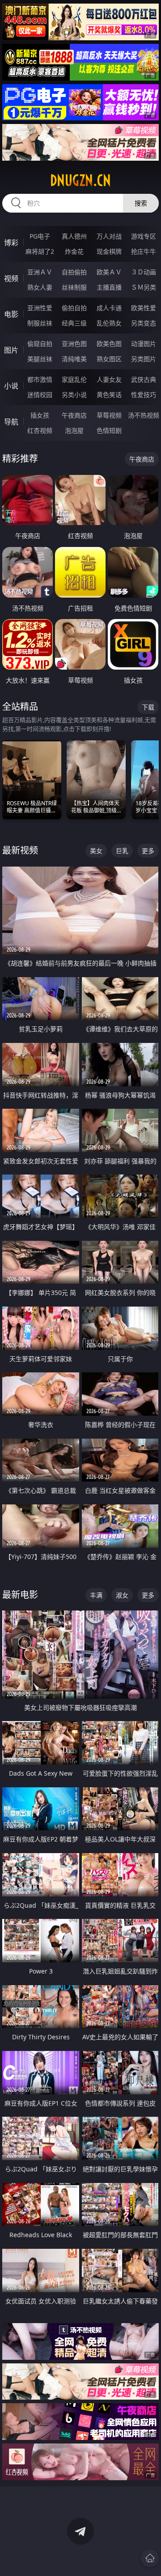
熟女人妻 (40, 287)
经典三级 (74, 323)
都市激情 (40, 379)
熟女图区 (109, 359)
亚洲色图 (74, 344)
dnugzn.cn (80, 180)
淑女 (122, 1595)
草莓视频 (109, 415)
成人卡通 (109, 308)
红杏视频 (40, 430)
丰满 (96, 1595)
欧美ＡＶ (109, 272)
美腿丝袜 (40, 359)
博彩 (11, 243)
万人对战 (109, 236)
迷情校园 (40, 395)
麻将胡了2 (40, 251)
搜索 (141, 203)
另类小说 (74, 395)
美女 (96, 851)
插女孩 (40, 415)
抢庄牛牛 (144, 251)
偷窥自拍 (40, 344)
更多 (148, 851)
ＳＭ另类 (144, 287)
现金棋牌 (109, 251)
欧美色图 (109, 344)
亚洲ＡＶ (40, 272)
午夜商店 (74, 415)
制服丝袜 (40, 323)
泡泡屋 (74, 430)
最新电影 (20, 1595)
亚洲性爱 (40, 308)
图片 (11, 350)
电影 (11, 314)
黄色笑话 (109, 395)
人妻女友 (109, 379)
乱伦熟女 (109, 323)
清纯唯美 (74, 359)
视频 (11, 278)
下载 (148, 707)
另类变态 (144, 323)
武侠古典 (144, 379)
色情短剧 (109, 430)
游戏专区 (144, 236)
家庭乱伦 (74, 379)
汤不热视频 (144, 415)
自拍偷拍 (74, 272)
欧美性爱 (144, 308)
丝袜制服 (74, 287)
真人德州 (74, 236)
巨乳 (122, 851)
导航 (11, 422)
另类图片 (144, 359)
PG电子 (40, 236)
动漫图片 (144, 344)
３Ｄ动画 (144, 272)
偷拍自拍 (74, 308)
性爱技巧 (144, 395)
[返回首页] (150, 2558)
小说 (11, 386)
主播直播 (109, 287)
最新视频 (20, 850)
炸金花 (74, 251)
